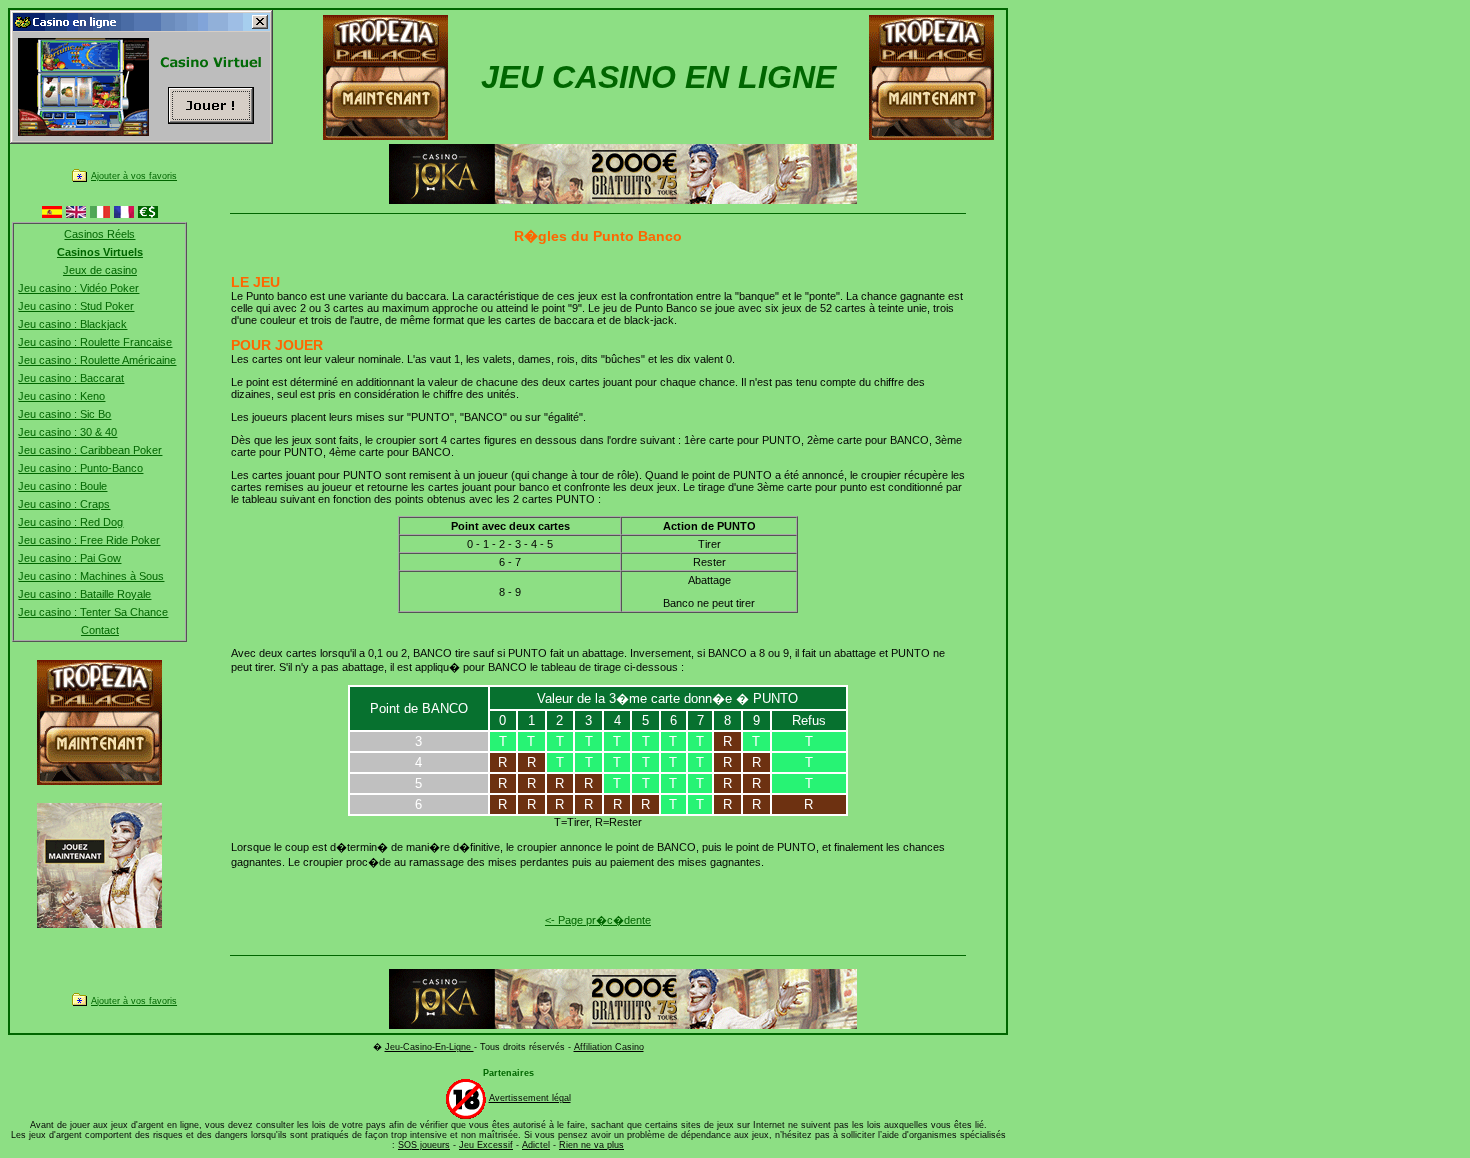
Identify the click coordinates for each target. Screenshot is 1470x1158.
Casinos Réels (99, 234)
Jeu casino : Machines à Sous (91, 576)
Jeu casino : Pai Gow (69, 558)
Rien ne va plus (591, 1145)
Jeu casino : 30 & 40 (67, 432)
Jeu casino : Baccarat (71, 378)
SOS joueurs (424, 1145)
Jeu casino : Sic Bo (64, 414)
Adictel (536, 1145)
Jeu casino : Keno (61, 396)
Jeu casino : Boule (62, 486)
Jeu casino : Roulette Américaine (97, 360)
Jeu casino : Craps (64, 504)
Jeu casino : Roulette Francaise (95, 342)
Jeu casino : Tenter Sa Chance (93, 612)
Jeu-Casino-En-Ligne (429, 1047)
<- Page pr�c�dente (598, 920)
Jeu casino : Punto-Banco (80, 468)
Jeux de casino (100, 270)
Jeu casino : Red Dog (70, 522)
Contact (100, 630)
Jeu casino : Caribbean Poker (90, 450)
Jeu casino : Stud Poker (76, 306)
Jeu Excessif (486, 1145)
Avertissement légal (530, 1098)
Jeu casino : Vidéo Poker (78, 288)
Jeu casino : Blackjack (72, 324)
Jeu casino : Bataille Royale (84, 594)
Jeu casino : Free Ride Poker (89, 540)
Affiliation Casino (609, 1047)
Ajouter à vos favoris (134, 176)
